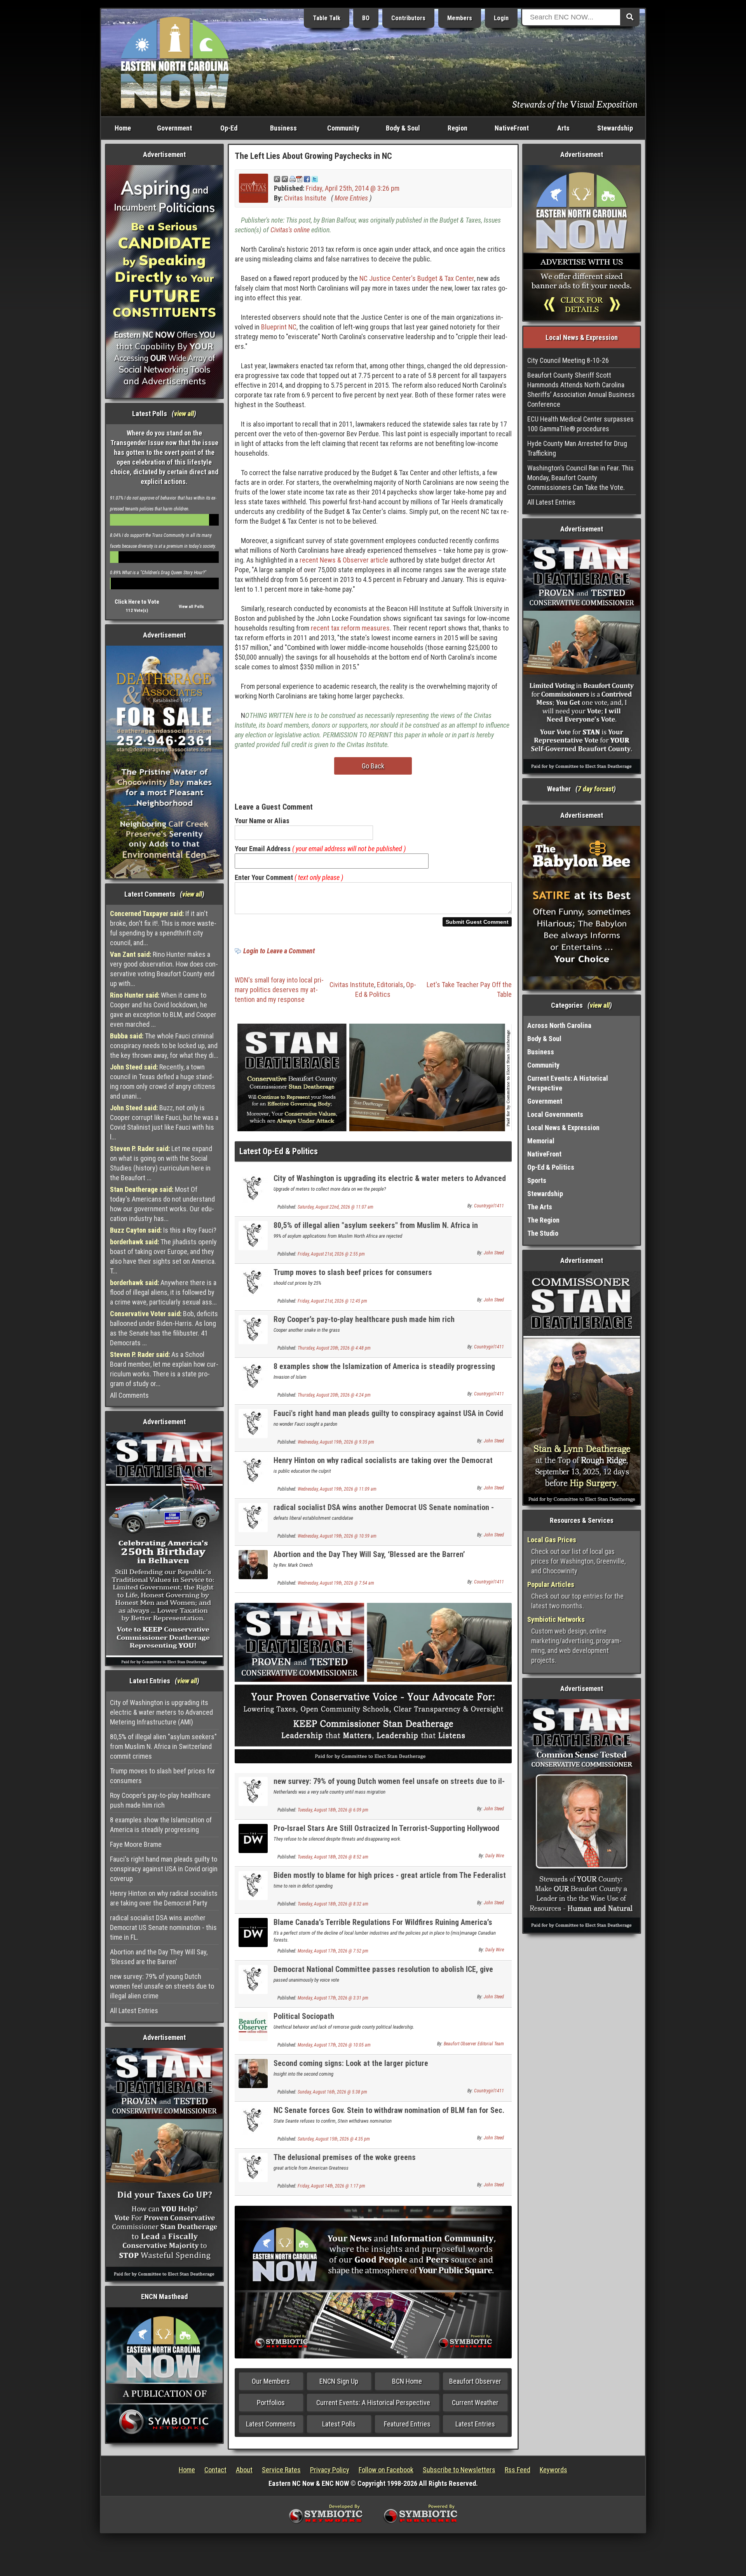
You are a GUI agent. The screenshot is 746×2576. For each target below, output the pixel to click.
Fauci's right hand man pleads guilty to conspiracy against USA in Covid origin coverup (164, 1869)
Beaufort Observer (475, 2381)
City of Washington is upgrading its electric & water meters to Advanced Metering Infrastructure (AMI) (161, 1712)
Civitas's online (290, 230)
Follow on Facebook (386, 2470)
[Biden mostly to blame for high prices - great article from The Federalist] (253, 1885)
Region (458, 128)
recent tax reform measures (350, 628)
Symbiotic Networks (556, 1619)
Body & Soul (403, 128)
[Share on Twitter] (315, 179)
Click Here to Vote (137, 602)
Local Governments (555, 1114)
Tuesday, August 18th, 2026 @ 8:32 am (333, 1904)
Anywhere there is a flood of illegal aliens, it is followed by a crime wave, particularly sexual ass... (163, 1292)
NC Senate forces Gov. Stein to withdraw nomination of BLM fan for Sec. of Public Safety (389, 2115)
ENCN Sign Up (339, 2381)
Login (501, 18)
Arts (563, 128)
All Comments (129, 1395)
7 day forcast (596, 789)
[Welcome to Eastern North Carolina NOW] (175, 62)
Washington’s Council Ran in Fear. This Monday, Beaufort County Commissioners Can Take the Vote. (580, 478)
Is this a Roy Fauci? (163, 1230)
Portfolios (271, 2403)
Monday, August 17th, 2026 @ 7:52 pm (333, 1951)
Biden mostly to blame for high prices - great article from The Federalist (390, 1875)
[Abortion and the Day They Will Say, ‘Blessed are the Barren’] (253, 1564)
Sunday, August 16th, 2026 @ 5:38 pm (332, 2092)
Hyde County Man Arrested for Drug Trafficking (577, 448)
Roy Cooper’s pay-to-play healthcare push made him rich (160, 1800)
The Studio (543, 1233)
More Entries (351, 198)
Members (460, 18)
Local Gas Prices (552, 1540)
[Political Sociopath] (253, 2026)
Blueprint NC (279, 327)
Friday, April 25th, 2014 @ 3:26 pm (353, 188)
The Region (543, 1220)
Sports (537, 1180)
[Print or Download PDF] (296, 179)
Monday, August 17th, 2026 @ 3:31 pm (333, 1998)
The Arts (540, 1207)
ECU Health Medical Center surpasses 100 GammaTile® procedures (580, 424)
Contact (215, 2470)
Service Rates (281, 2470)
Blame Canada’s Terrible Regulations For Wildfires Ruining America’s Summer (383, 1927)
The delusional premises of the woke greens (345, 2157)
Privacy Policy (330, 2470)
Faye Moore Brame (136, 1844)
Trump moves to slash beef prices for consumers (163, 1776)
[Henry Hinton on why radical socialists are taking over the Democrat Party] (253, 1470)
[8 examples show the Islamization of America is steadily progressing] (253, 1376)
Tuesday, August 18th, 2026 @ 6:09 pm (333, 1810)
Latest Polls (339, 2424)
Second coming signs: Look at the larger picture (351, 2063)
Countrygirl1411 (489, 1206)
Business (283, 128)
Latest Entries (475, 2424)
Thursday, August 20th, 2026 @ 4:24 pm (334, 1395)
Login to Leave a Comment (279, 951)
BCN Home (407, 2381)
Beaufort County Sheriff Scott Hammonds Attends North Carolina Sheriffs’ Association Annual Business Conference (581, 390)
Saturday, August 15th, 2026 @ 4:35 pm (334, 2139)
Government (174, 128)
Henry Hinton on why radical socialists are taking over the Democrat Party (164, 1898)
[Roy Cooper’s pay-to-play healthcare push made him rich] (253, 1329)
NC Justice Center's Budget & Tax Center (417, 278)
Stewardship (615, 128)
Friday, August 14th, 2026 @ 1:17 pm (331, 2186)
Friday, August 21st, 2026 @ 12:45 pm (332, 1301)
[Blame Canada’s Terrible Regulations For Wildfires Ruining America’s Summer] (253, 1932)
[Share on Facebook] (307, 179)
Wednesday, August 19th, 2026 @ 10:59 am (337, 1536)
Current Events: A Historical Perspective (373, 2403)
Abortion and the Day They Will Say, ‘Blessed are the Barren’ (159, 1957)
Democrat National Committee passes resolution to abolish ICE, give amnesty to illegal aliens (383, 1974)
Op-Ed (229, 128)
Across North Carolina (559, 1025)
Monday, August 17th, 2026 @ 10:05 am (334, 2045)
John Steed (494, 1253)
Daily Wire (495, 1856)
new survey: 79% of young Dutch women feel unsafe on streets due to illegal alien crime (162, 1986)
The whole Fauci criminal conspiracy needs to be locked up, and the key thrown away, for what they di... (164, 1046)
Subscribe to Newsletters (459, 2470)
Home (123, 128)
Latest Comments (271, 2424)
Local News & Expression (563, 1128)
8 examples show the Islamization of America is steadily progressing (161, 1825)
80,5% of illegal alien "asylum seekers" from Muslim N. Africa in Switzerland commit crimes (163, 1746)
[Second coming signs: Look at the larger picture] (253, 2073)
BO (366, 18)
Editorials (390, 985)
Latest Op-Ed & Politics (279, 1151)
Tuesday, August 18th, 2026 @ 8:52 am (333, 1857)
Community (343, 128)
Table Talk (327, 18)
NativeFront (512, 128)
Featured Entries (407, 2424)
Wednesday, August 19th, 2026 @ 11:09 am (337, 1489)
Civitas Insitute (305, 198)
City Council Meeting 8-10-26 (568, 360)
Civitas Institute (352, 985)
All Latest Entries (134, 2011)
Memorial (541, 1141)
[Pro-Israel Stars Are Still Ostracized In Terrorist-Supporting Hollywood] (253, 1838)
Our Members (271, 2381)
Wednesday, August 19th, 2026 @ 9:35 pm (336, 1442)
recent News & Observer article (344, 560)
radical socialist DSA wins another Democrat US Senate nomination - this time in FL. (163, 1927)
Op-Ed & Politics (551, 1167)
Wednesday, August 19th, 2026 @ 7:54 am (336, 1583)
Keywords (553, 2470)
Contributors (408, 18)
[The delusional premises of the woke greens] (253, 2167)
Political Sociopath (304, 2016)
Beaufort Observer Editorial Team (474, 2044)
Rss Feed (518, 2470)
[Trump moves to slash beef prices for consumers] (253, 1282)
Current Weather (475, 2403)
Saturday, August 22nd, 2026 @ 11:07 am (336, 1207)
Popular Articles (551, 1584)
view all (184, 414)
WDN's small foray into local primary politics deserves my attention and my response (279, 990)
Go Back (373, 766)
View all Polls (191, 607)
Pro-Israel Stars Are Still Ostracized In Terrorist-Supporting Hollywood (386, 1828)
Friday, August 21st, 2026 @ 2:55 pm (331, 1254)
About (244, 2470)
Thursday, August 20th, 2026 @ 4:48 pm (334, 1348)
